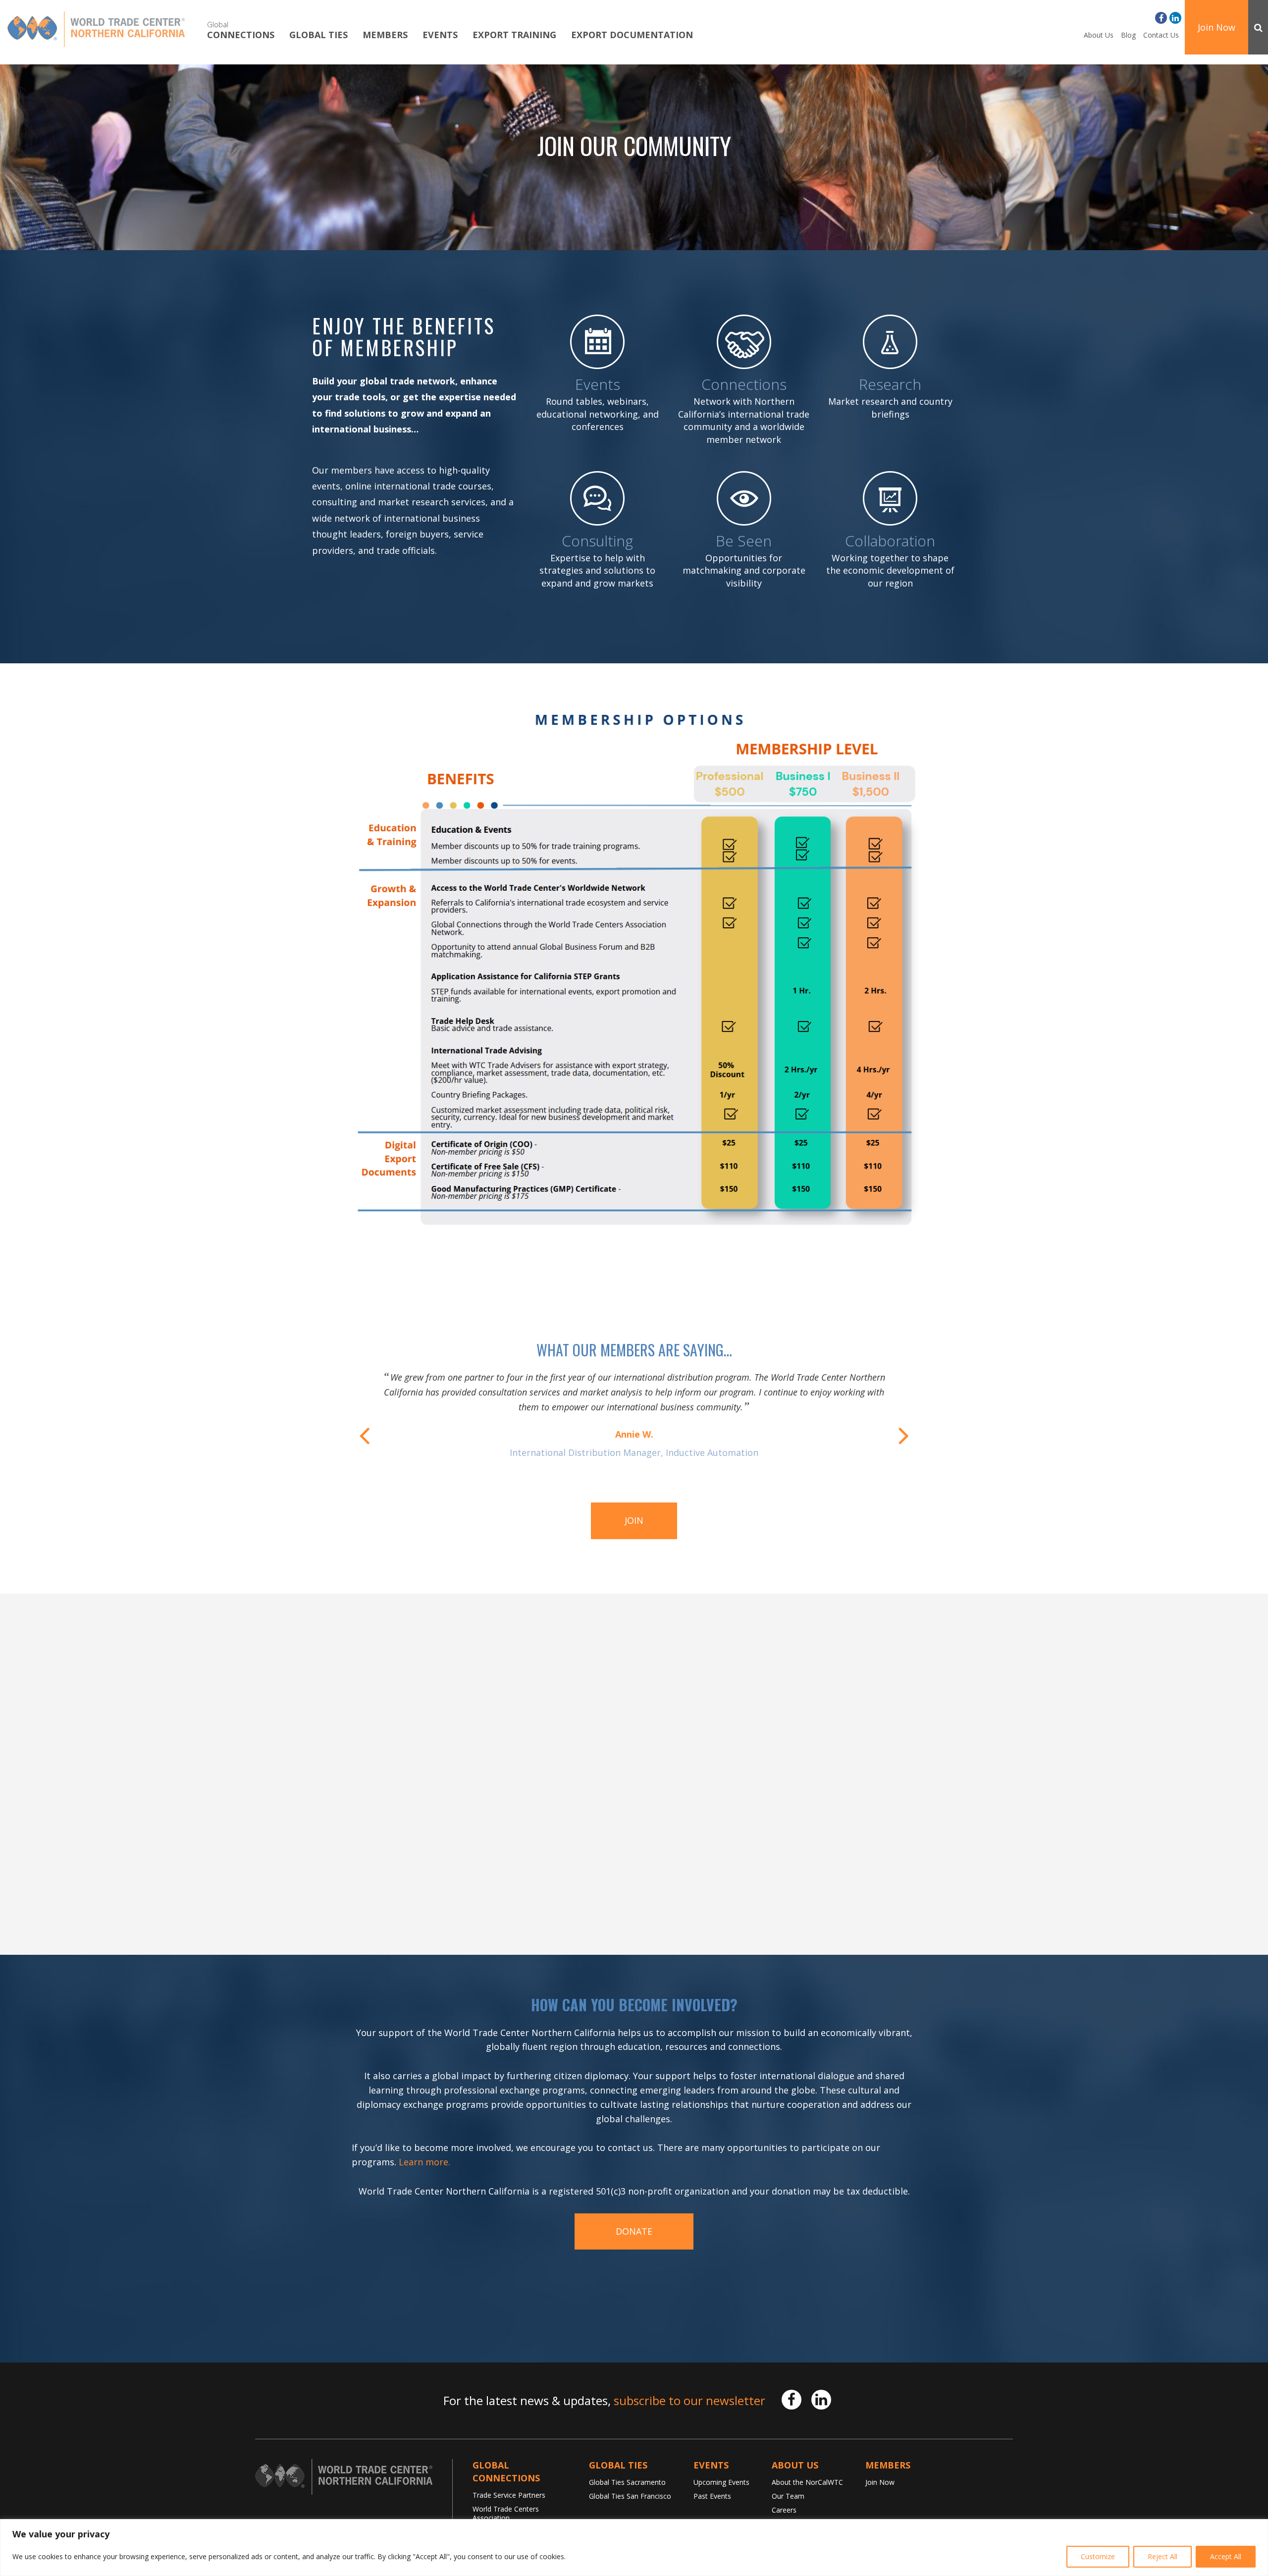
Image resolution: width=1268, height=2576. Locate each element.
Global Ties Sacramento (627, 2482)
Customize (1098, 2556)
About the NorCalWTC (807, 2482)
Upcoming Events (721, 2482)
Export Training (514, 35)
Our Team (788, 2496)
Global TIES (318, 35)
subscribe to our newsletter (689, 2400)
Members (385, 35)
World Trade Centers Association (506, 2513)
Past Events (712, 2496)
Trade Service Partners (509, 2495)
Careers (784, 2510)
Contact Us (1161, 35)
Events (440, 35)
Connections (241, 30)
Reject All (1162, 2556)
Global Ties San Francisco (630, 2496)
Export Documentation (632, 35)
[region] (634, 2548)
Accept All (1226, 2556)
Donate (634, 2231)
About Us (1099, 35)
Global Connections (506, 2471)
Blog (1128, 35)
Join (634, 1520)
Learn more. (424, 2162)
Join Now (1216, 27)
